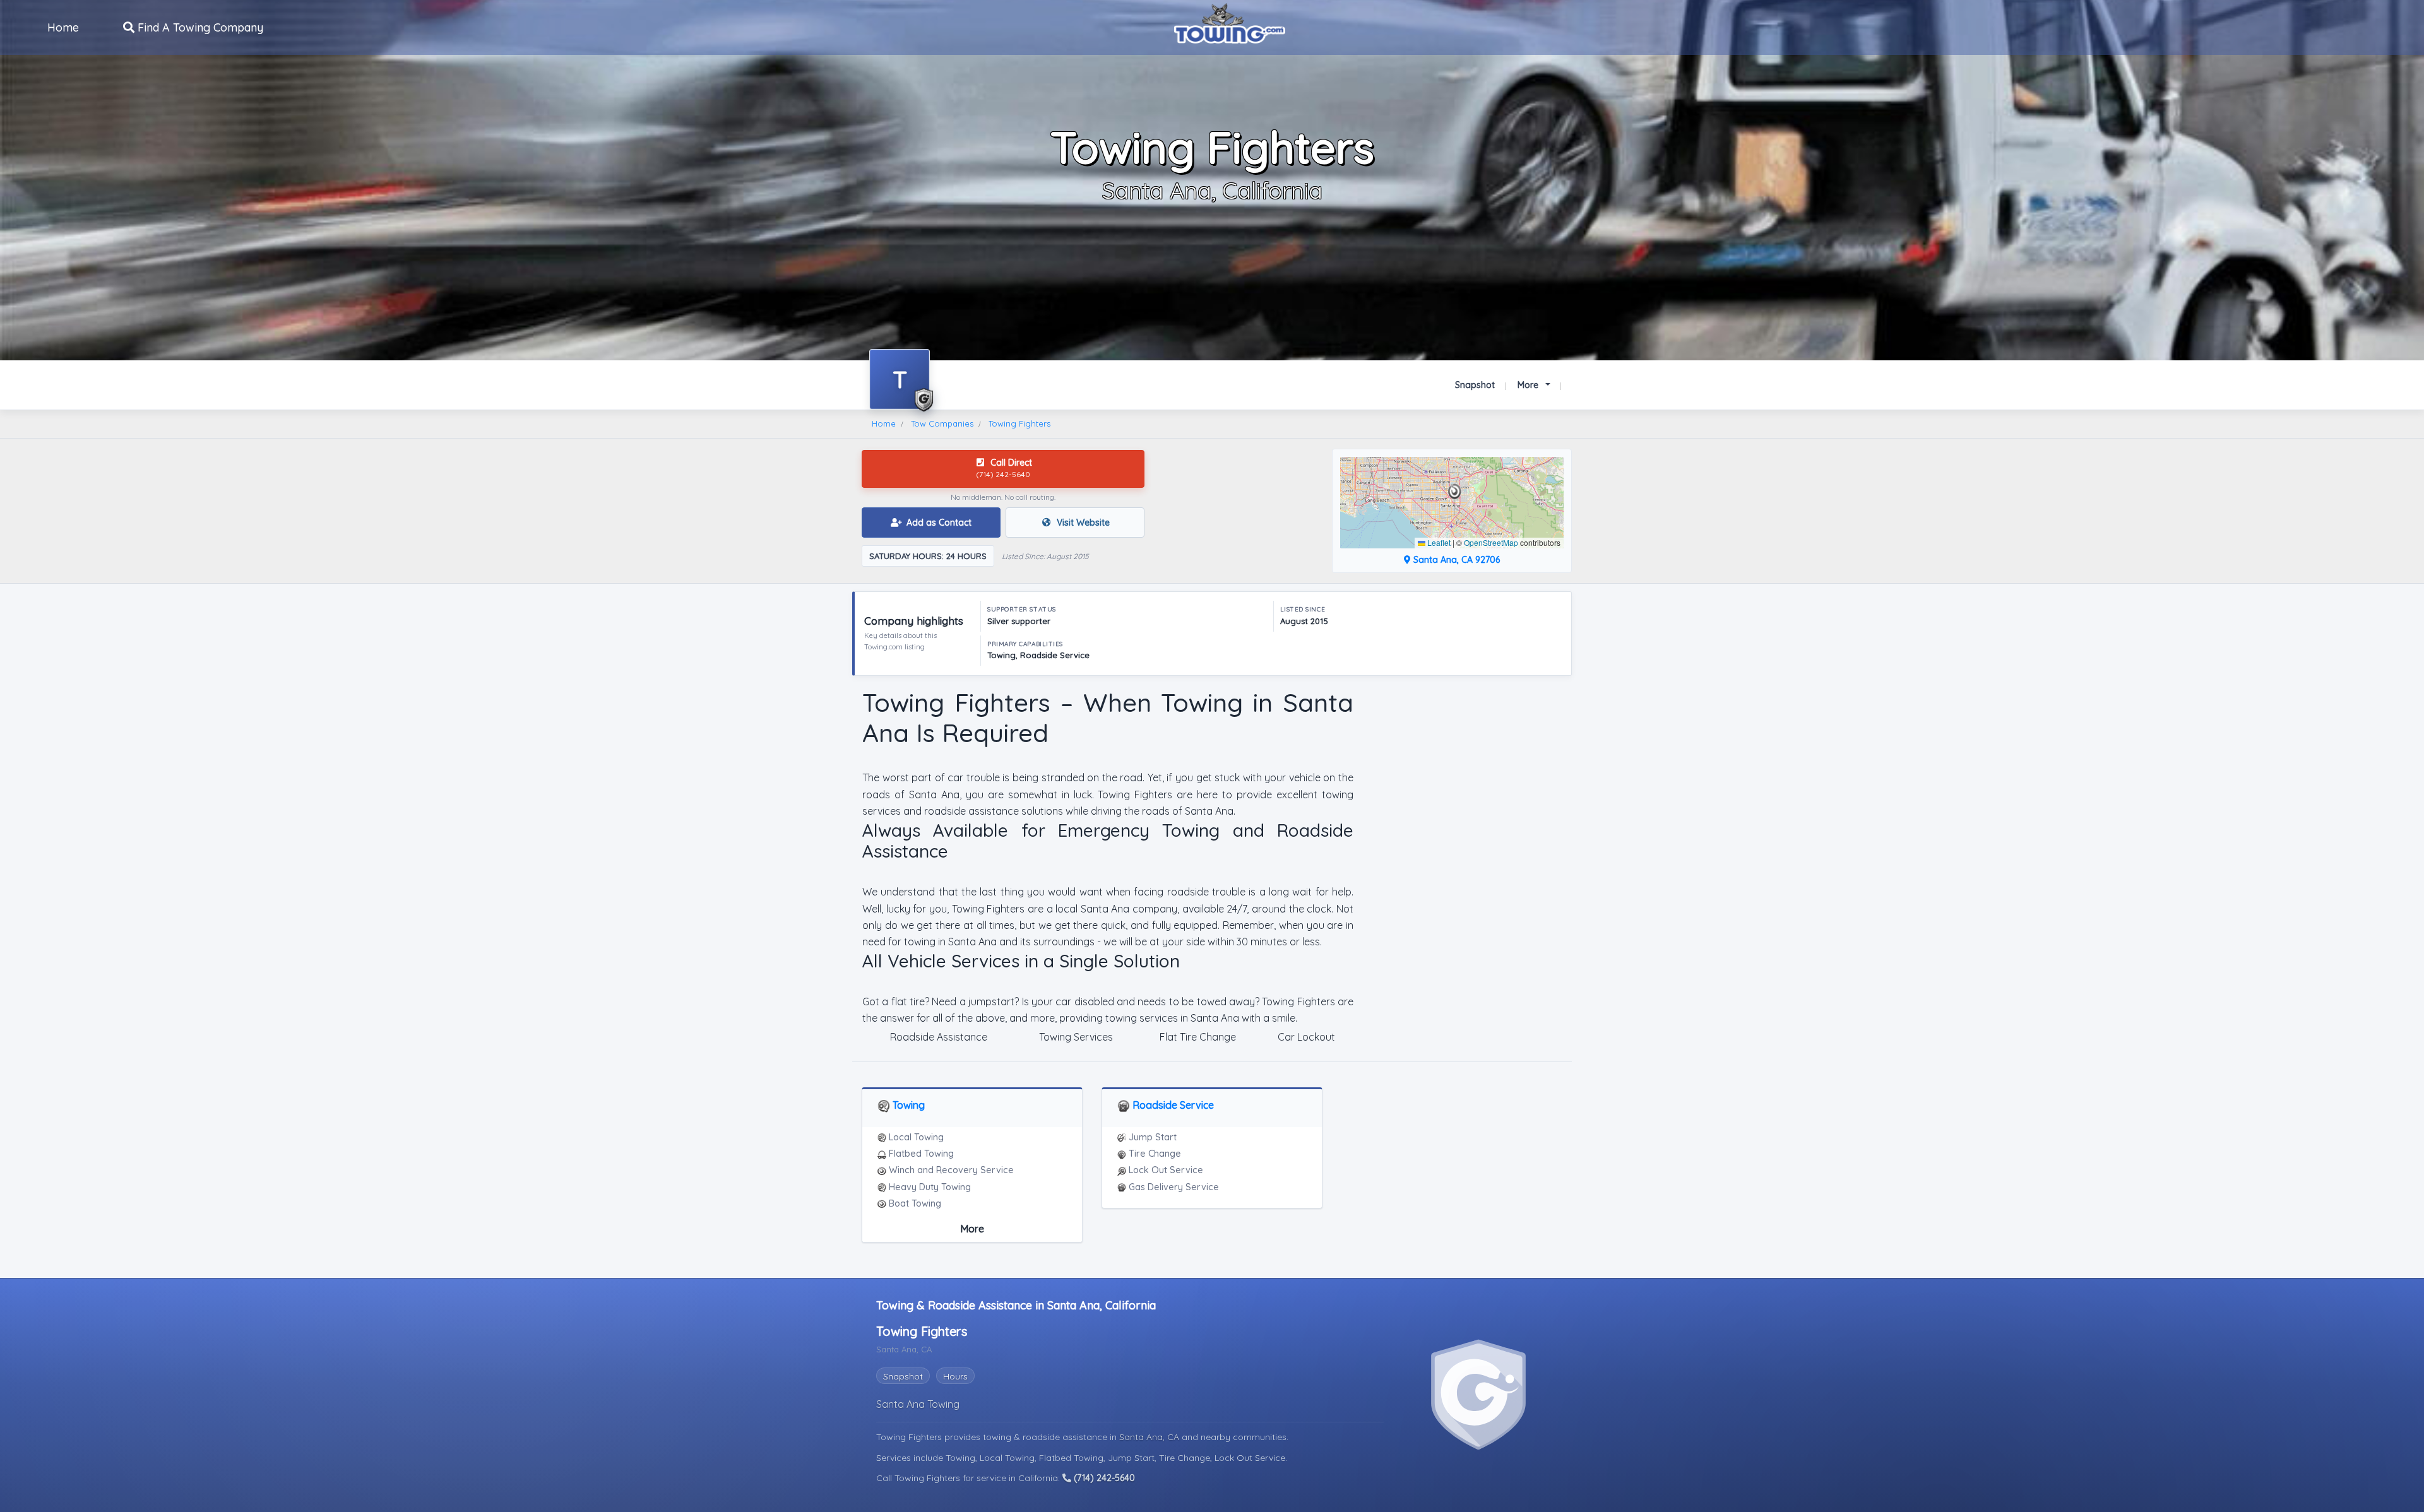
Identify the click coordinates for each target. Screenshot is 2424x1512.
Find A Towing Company (199, 27)
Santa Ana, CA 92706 (1455, 560)
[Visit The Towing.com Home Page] (1230, 22)
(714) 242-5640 (1103, 1478)
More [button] (1529, 385)
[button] (1455, 492)
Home (63, 27)
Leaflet (1438, 542)
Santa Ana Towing (918, 1404)
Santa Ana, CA (1150, 1437)
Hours (955, 1376)
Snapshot (1475, 385)
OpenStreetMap (1491, 542)
